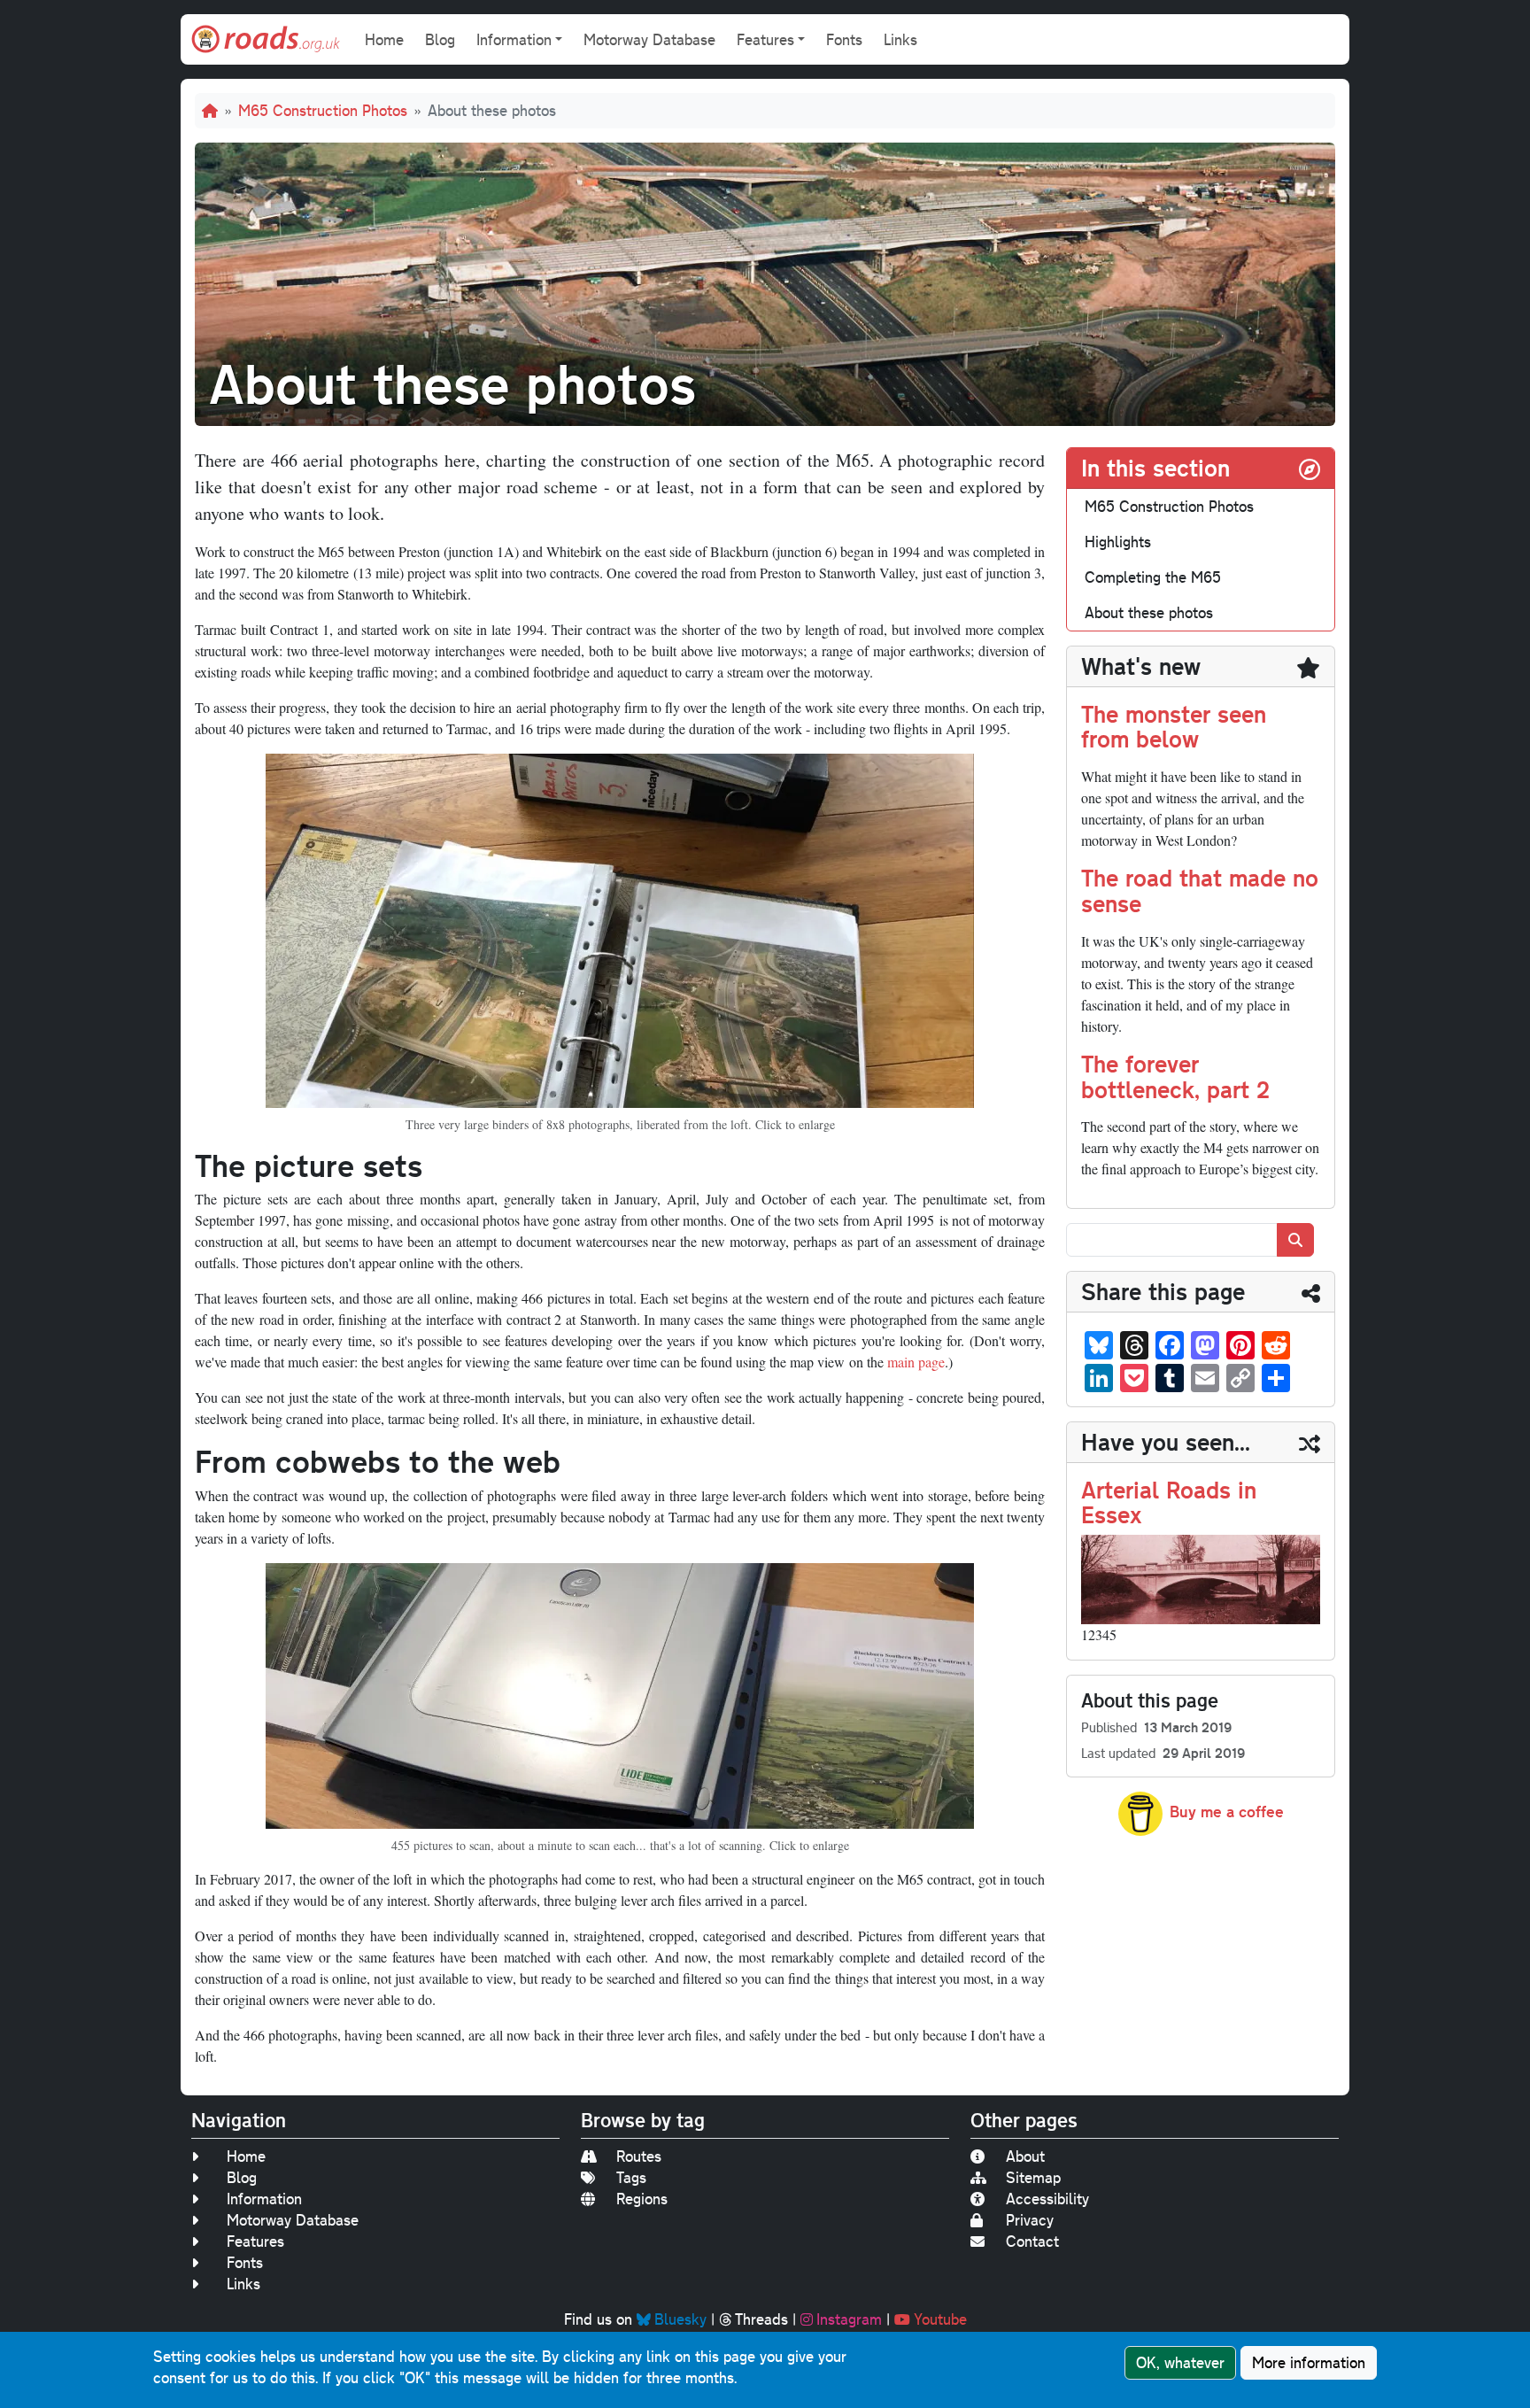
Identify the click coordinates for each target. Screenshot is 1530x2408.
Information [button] (514, 39)
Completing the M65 (1153, 577)
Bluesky (680, 2319)
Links (900, 39)
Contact (1032, 2241)
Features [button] (765, 39)
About (1025, 2156)
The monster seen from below (1174, 726)
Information (264, 2199)
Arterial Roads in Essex (1169, 1502)
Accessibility (1047, 2199)
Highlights (1118, 542)
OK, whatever (1180, 2362)
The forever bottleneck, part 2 (1175, 1076)
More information (1309, 2362)
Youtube (940, 2319)
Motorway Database (649, 39)
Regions (642, 2199)
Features (255, 2241)
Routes (639, 2156)
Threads (761, 2319)
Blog (440, 39)
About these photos (1149, 612)
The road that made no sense (1200, 890)
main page (916, 1362)
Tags (631, 2177)
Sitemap (1033, 2177)
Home (384, 39)
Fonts (844, 39)
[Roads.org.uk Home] (266, 39)
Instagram (849, 2319)
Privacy (1030, 2220)
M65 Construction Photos (323, 110)
